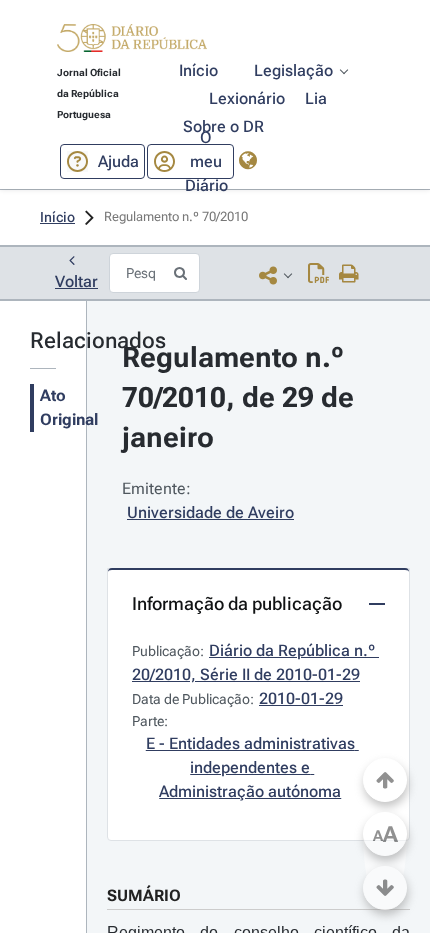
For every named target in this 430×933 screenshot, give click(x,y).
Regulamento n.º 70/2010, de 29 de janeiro (241, 397)
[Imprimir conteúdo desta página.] (349, 275)
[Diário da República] (132, 42)
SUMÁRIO (144, 895)
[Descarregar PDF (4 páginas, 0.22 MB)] (318, 275)
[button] (132, 41)
